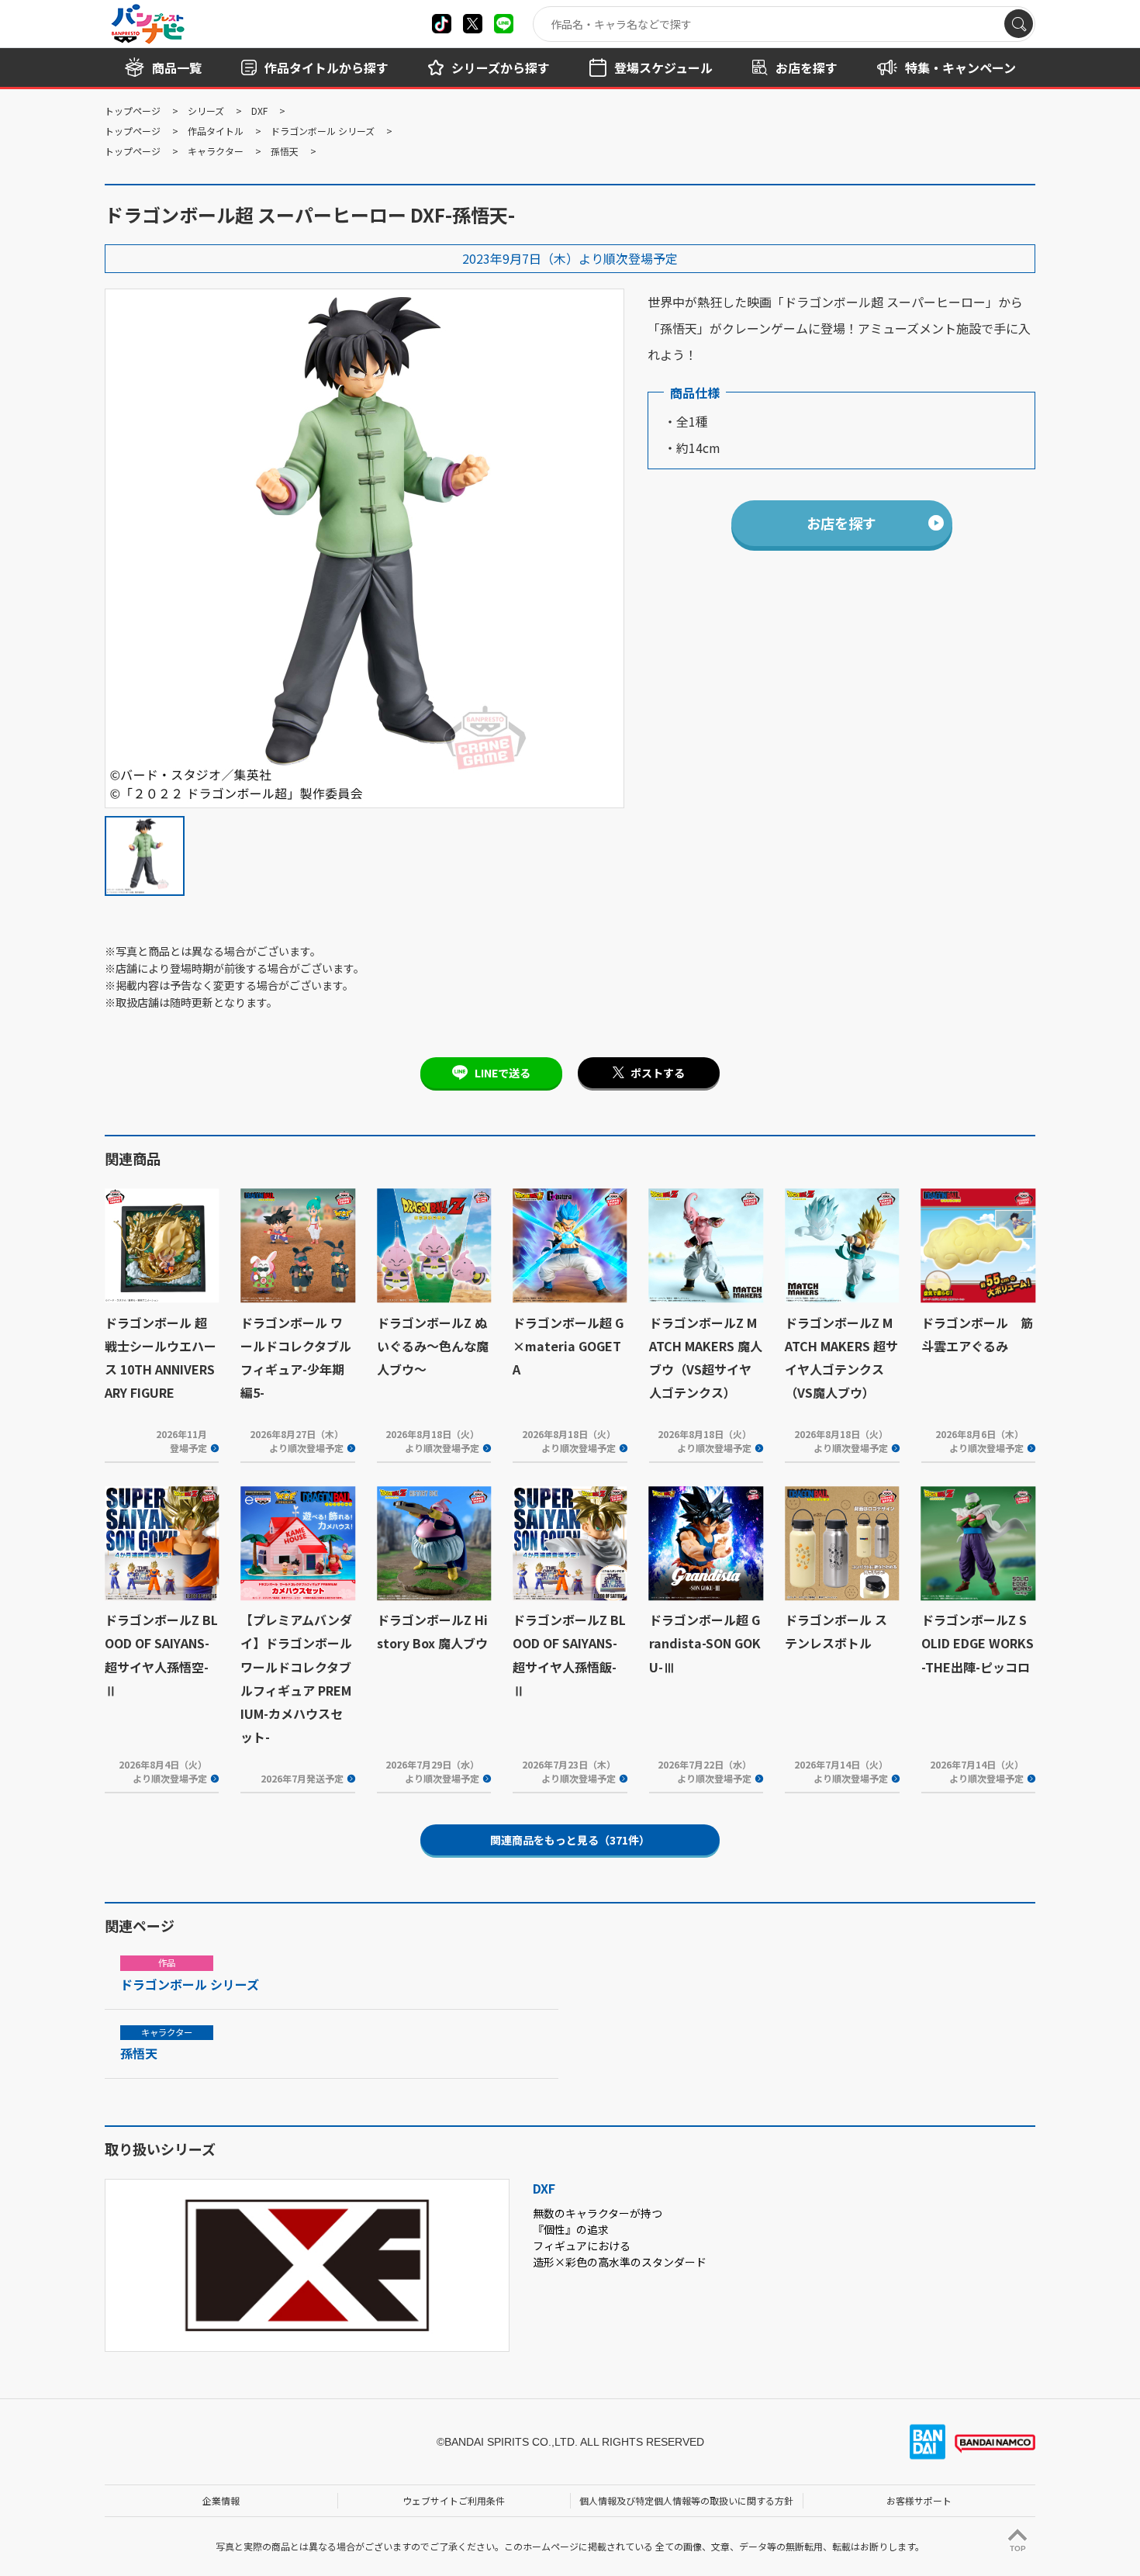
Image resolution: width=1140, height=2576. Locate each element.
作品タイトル (216, 131)
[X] (442, 24)
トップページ (133, 111)
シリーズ (206, 111)
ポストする (658, 1073)
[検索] (1019, 24)
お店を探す (841, 523)
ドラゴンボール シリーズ (323, 131)
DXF (259, 111)
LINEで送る (503, 1073)
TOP (1018, 2548)
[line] (504, 24)
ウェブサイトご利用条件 (454, 2500)
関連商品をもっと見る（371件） (570, 1840)
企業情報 (221, 2500)
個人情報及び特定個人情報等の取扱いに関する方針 (686, 2500)
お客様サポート (919, 2500)
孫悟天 (285, 151)
